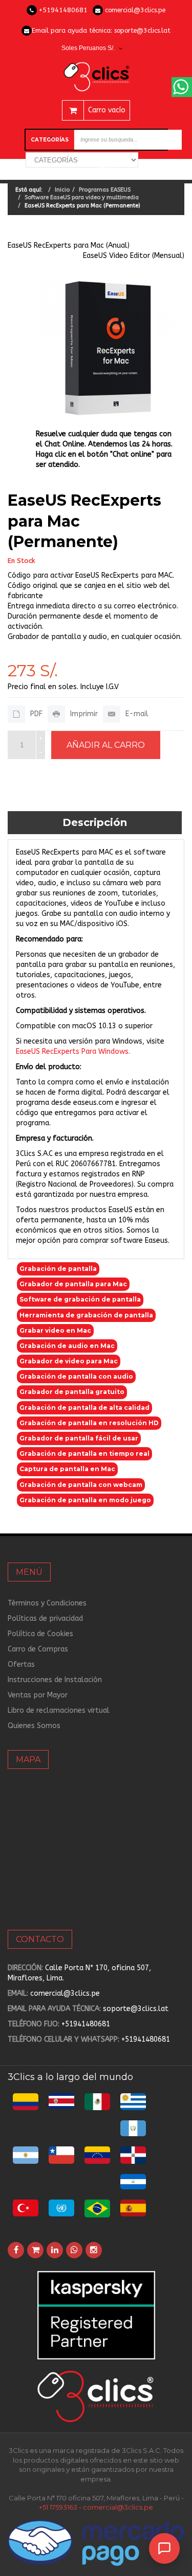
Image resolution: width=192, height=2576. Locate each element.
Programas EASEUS (105, 190)
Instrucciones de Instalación (55, 1680)
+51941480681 (63, 10)
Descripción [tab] (95, 822)
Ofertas (21, 1664)
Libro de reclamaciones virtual (59, 1710)
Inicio (62, 190)
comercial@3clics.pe (135, 10)
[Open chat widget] (164, 2548)
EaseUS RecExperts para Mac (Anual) (69, 245)
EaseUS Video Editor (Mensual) (134, 256)
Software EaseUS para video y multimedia (82, 197)
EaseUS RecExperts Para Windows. (73, 1051)
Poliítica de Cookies (40, 1634)
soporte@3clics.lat (142, 30)
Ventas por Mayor (38, 1695)
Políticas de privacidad (45, 1618)
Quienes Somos (34, 1726)
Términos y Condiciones (47, 1603)
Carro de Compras (38, 1649)
